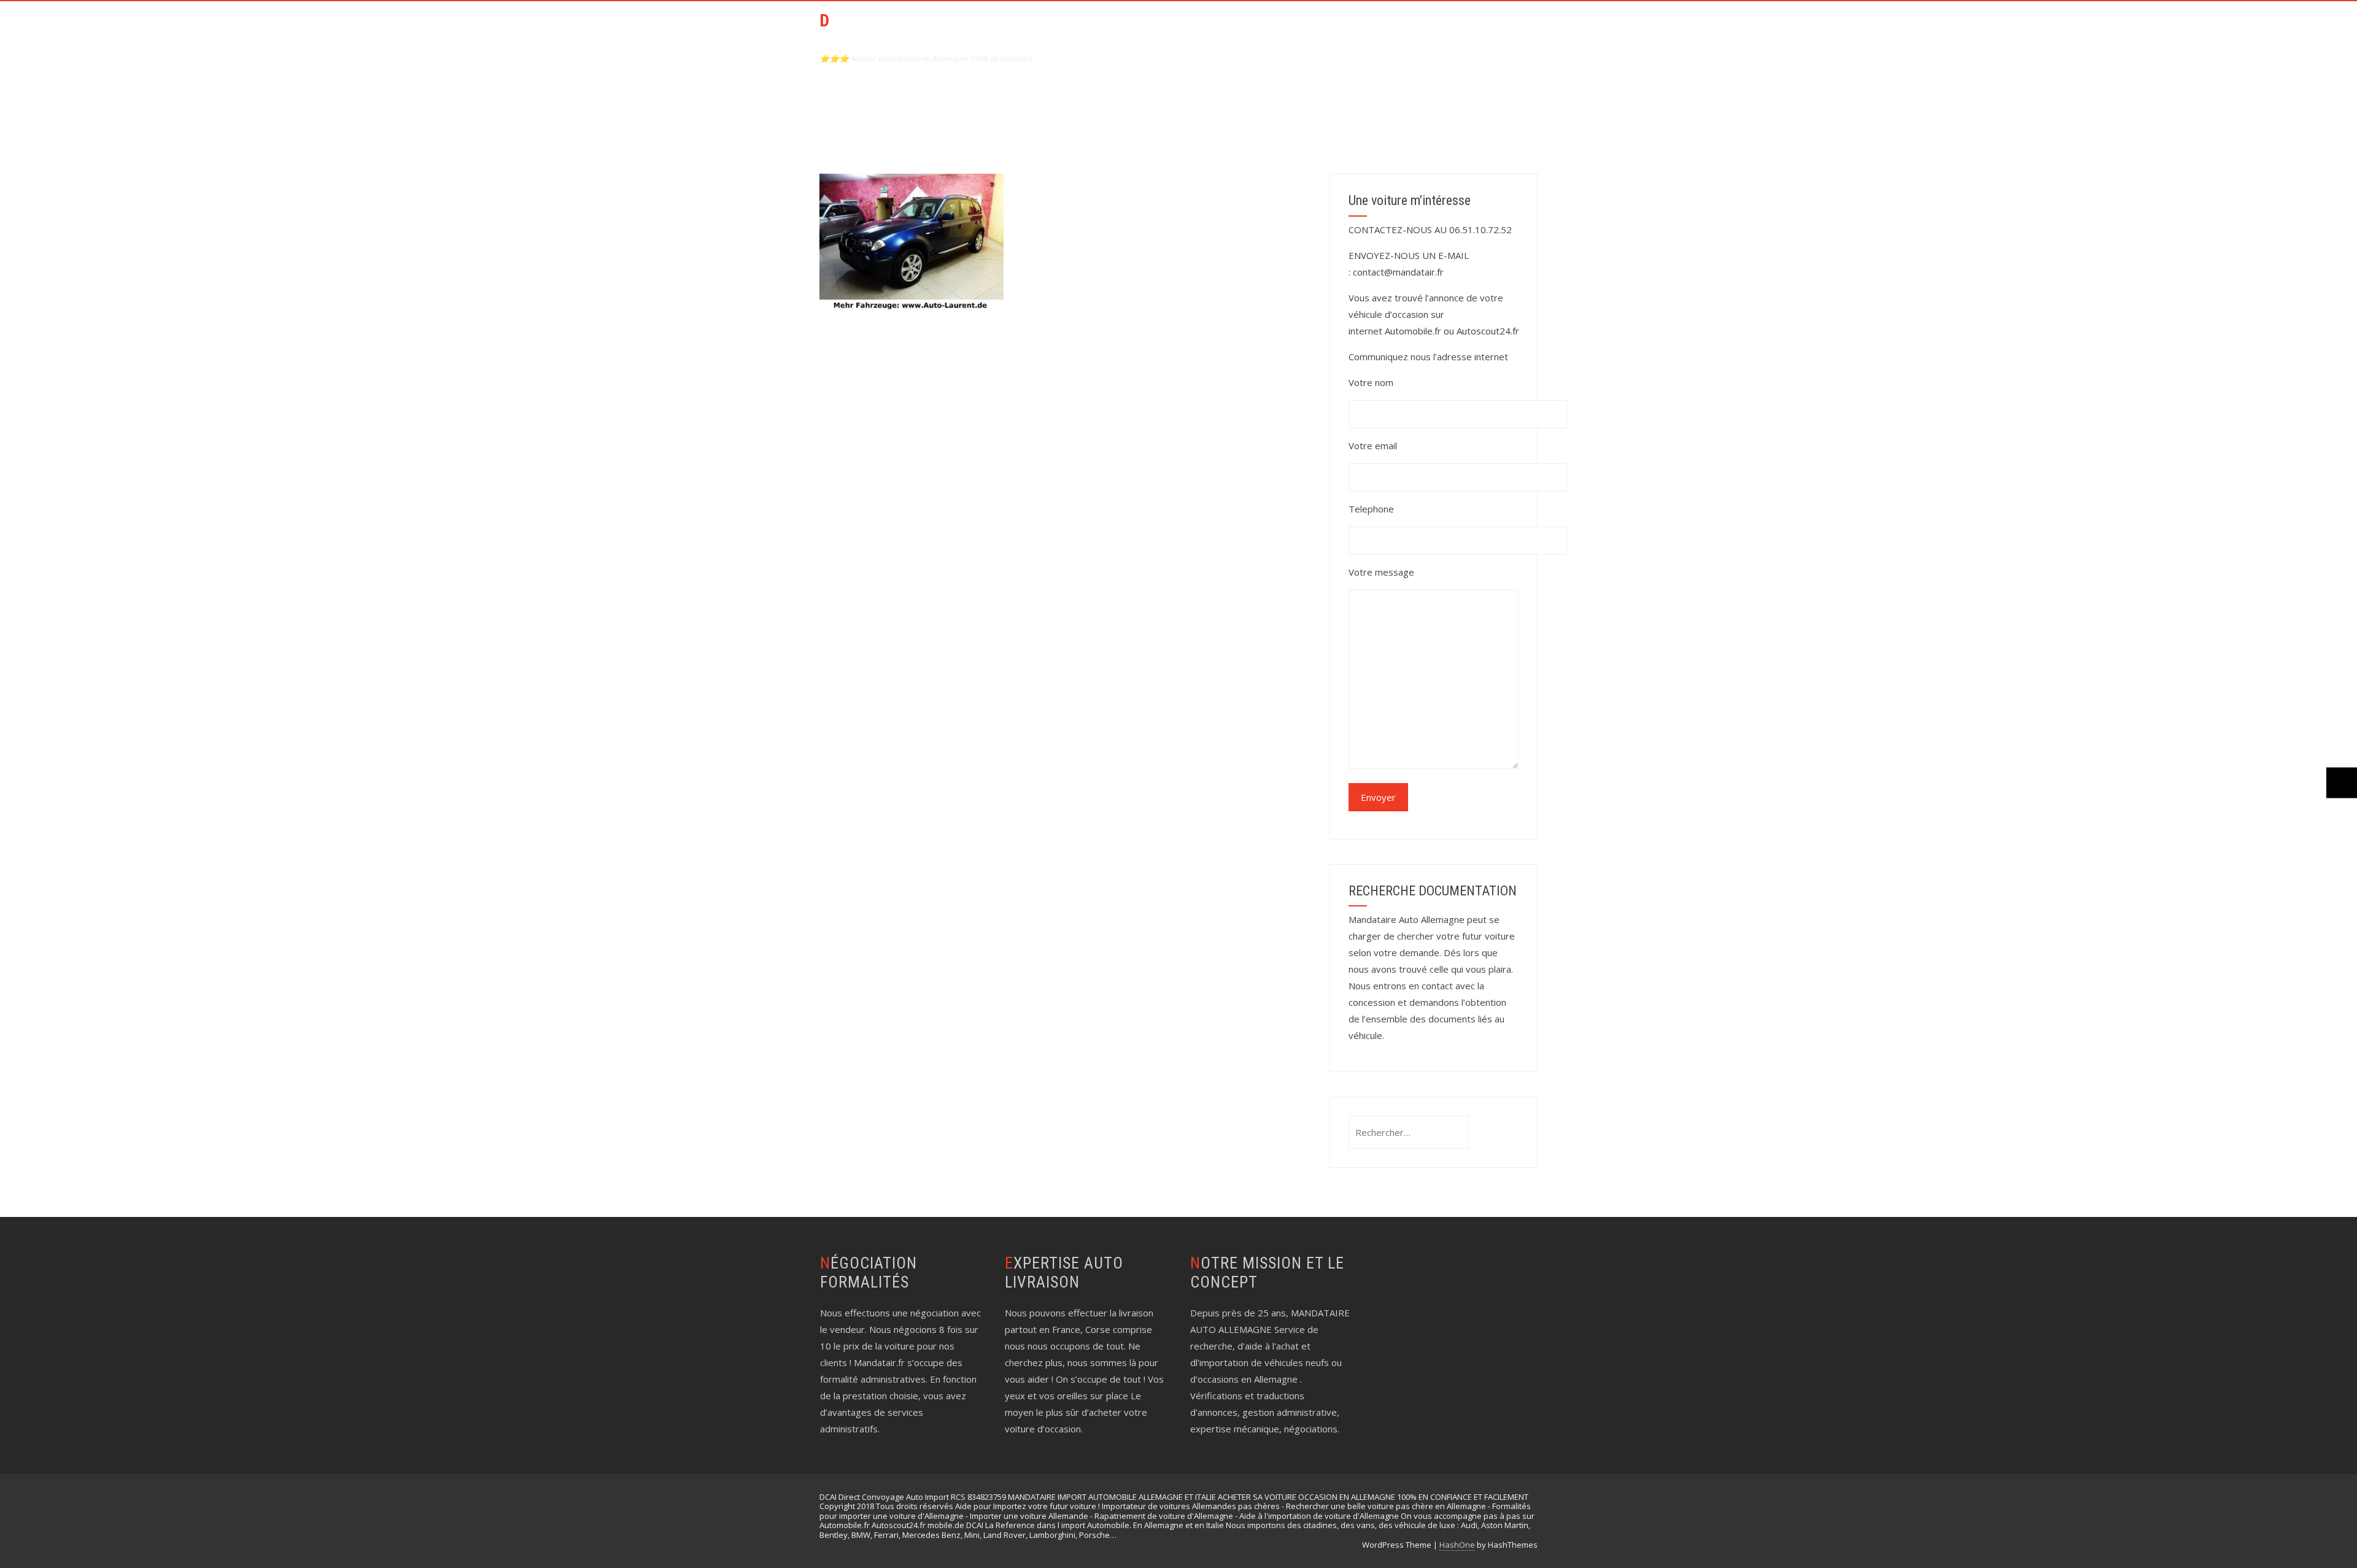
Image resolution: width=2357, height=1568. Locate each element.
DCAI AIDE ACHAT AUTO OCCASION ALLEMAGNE (908, 31)
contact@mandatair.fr (1398, 272)
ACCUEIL (1147, 29)
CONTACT (1345, 29)
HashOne (1457, 1545)
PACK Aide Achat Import (1244, 29)
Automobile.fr (1413, 331)
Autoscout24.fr (1488, 331)
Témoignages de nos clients (1458, 29)
